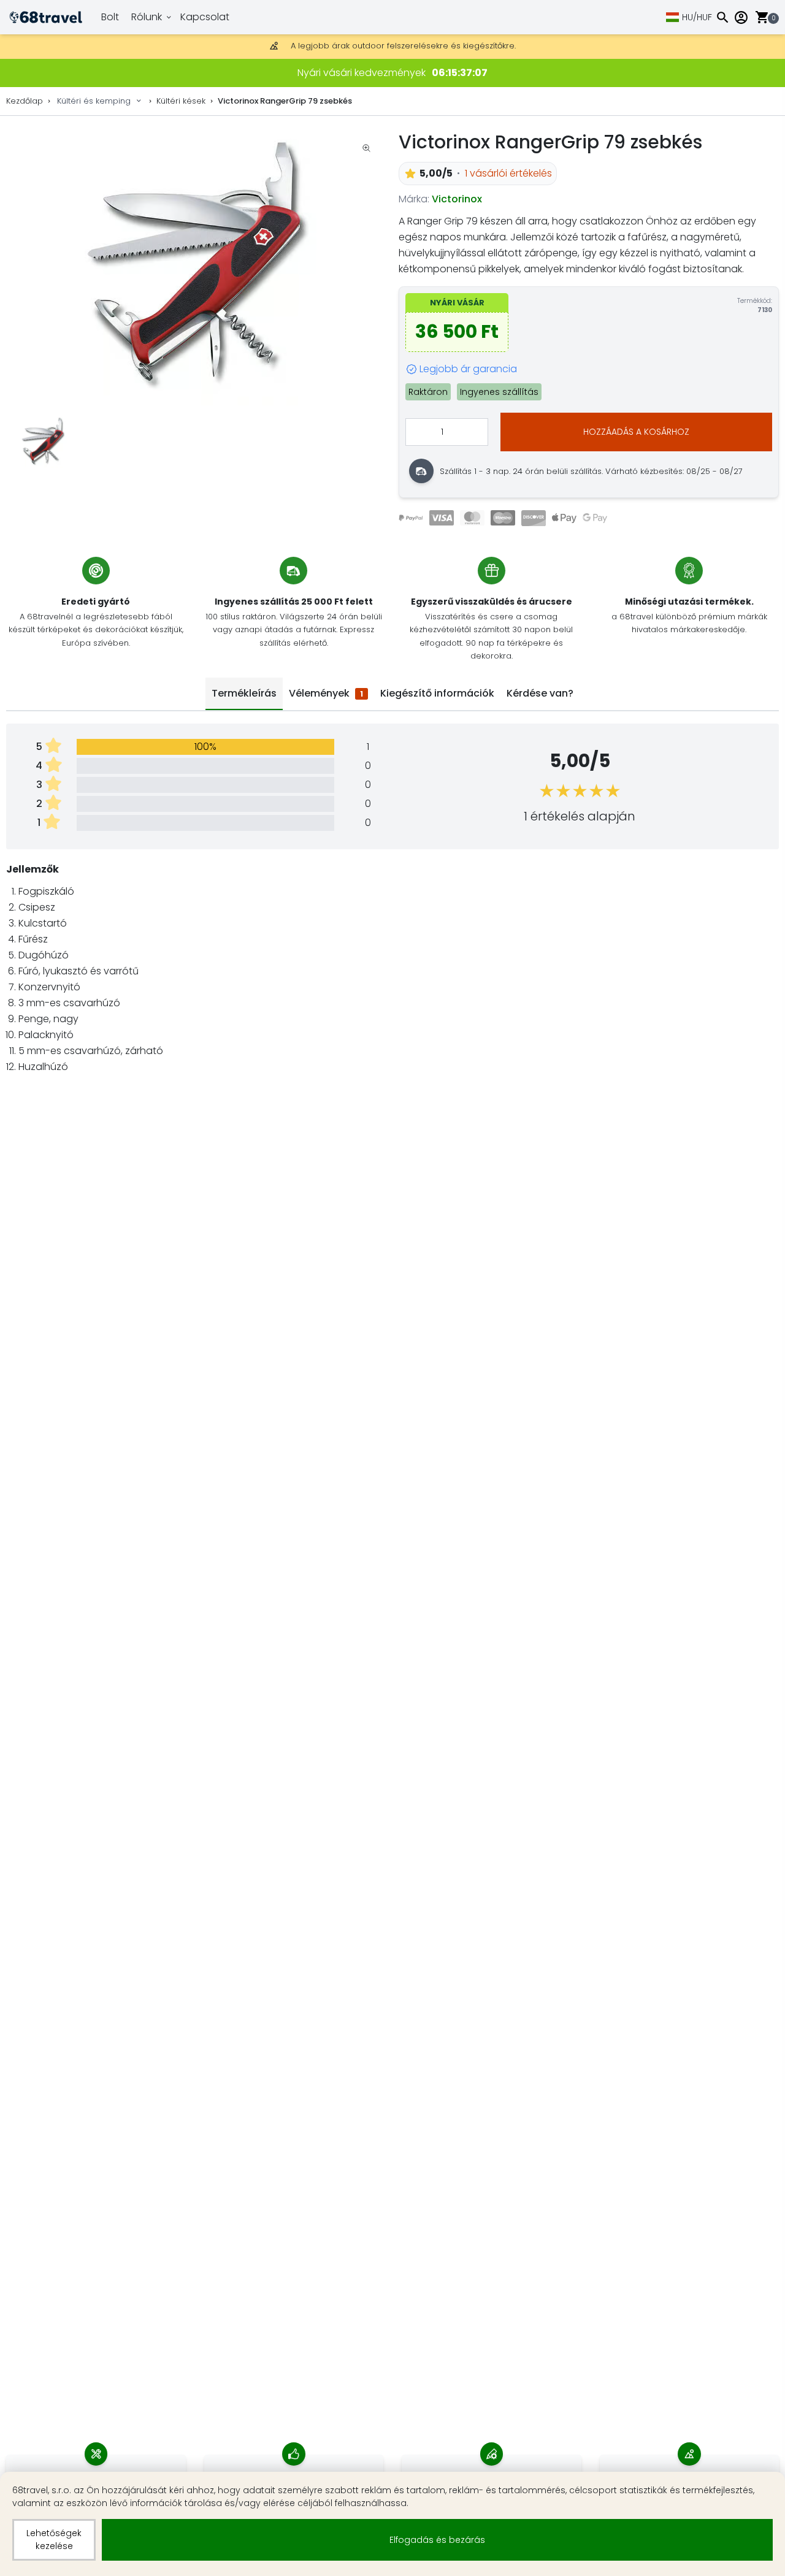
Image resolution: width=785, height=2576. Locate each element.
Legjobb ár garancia (468, 369)
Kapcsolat (205, 17)
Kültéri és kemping (94, 101)
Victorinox (457, 199)
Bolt (110, 17)
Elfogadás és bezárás (437, 2540)
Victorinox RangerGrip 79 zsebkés (285, 101)
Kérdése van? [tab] (540, 693)
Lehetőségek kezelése (54, 2540)
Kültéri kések (181, 101)
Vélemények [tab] (326, 693)
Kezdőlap (25, 101)
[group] (196, 267)
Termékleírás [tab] (244, 693)
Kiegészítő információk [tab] (437, 693)
